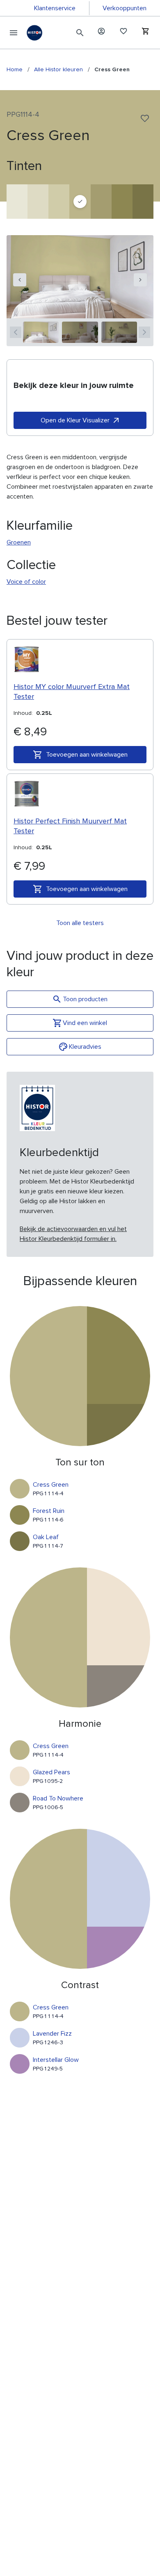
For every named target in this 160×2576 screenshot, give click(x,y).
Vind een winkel (85, 1023)
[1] (41, 332)
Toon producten (85, 999)
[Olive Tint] (38, 202)
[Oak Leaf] (143, 202)
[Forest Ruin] (122, 202)
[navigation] (20, 280)
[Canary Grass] (59, 202)
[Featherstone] (17, 202)
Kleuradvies (85, 1047)
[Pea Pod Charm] (101, 202)
